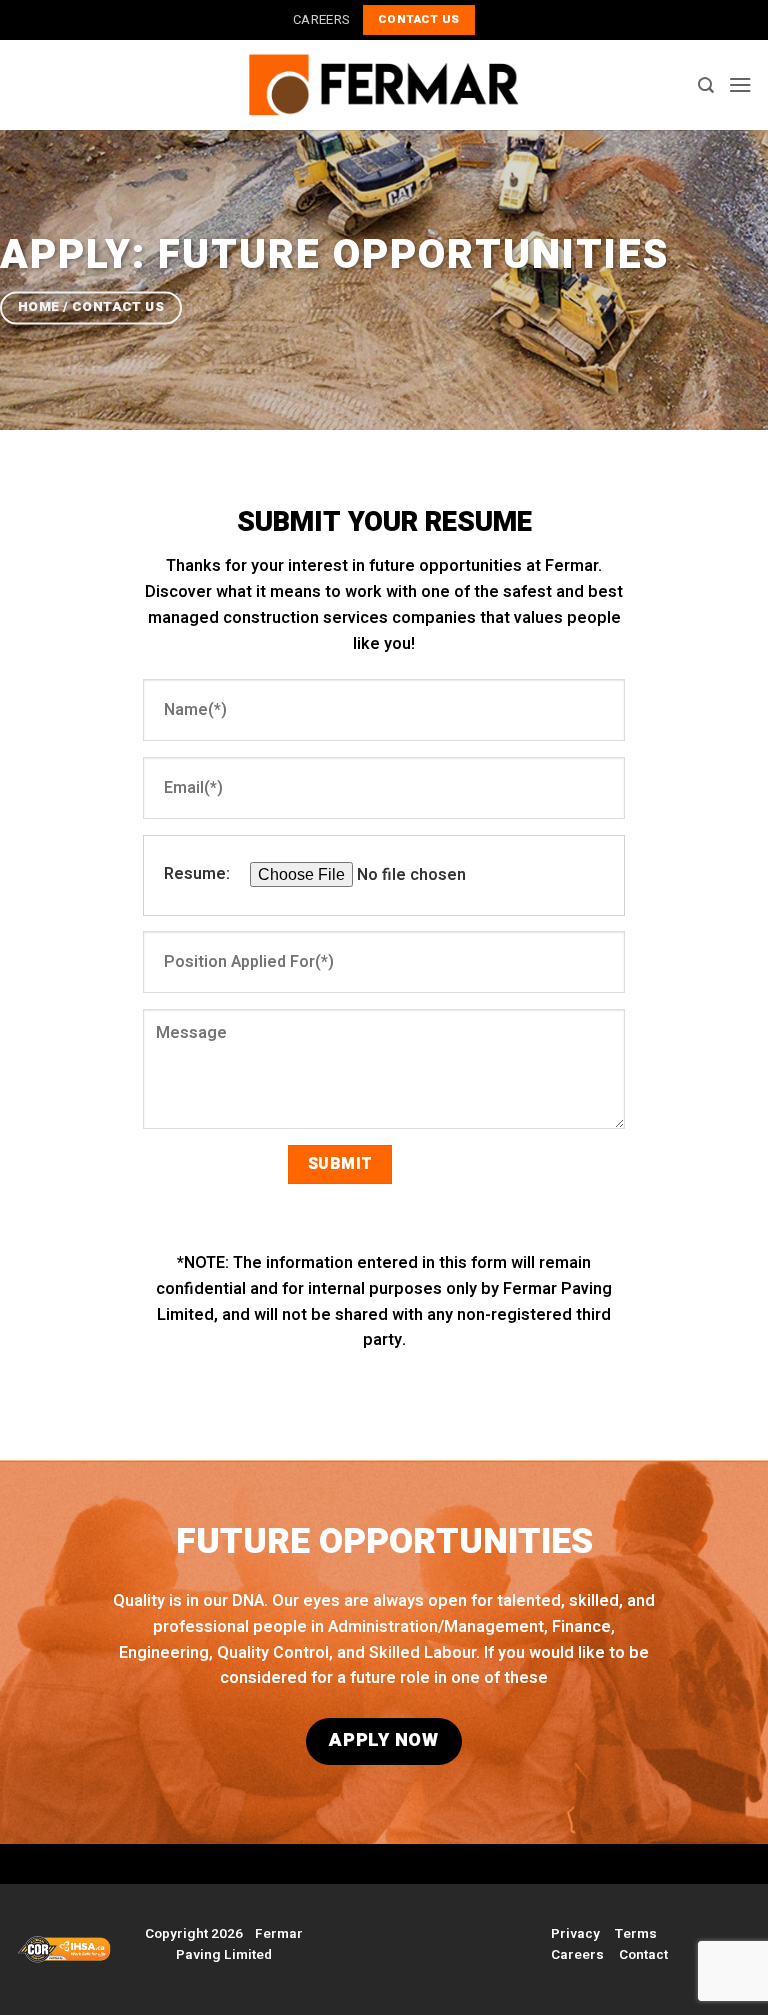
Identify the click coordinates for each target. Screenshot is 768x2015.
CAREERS (321, 19)
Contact (643, 1955)
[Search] (706, 85)
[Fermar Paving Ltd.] (384, 84)
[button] (740, 84)
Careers (577, 1955)
